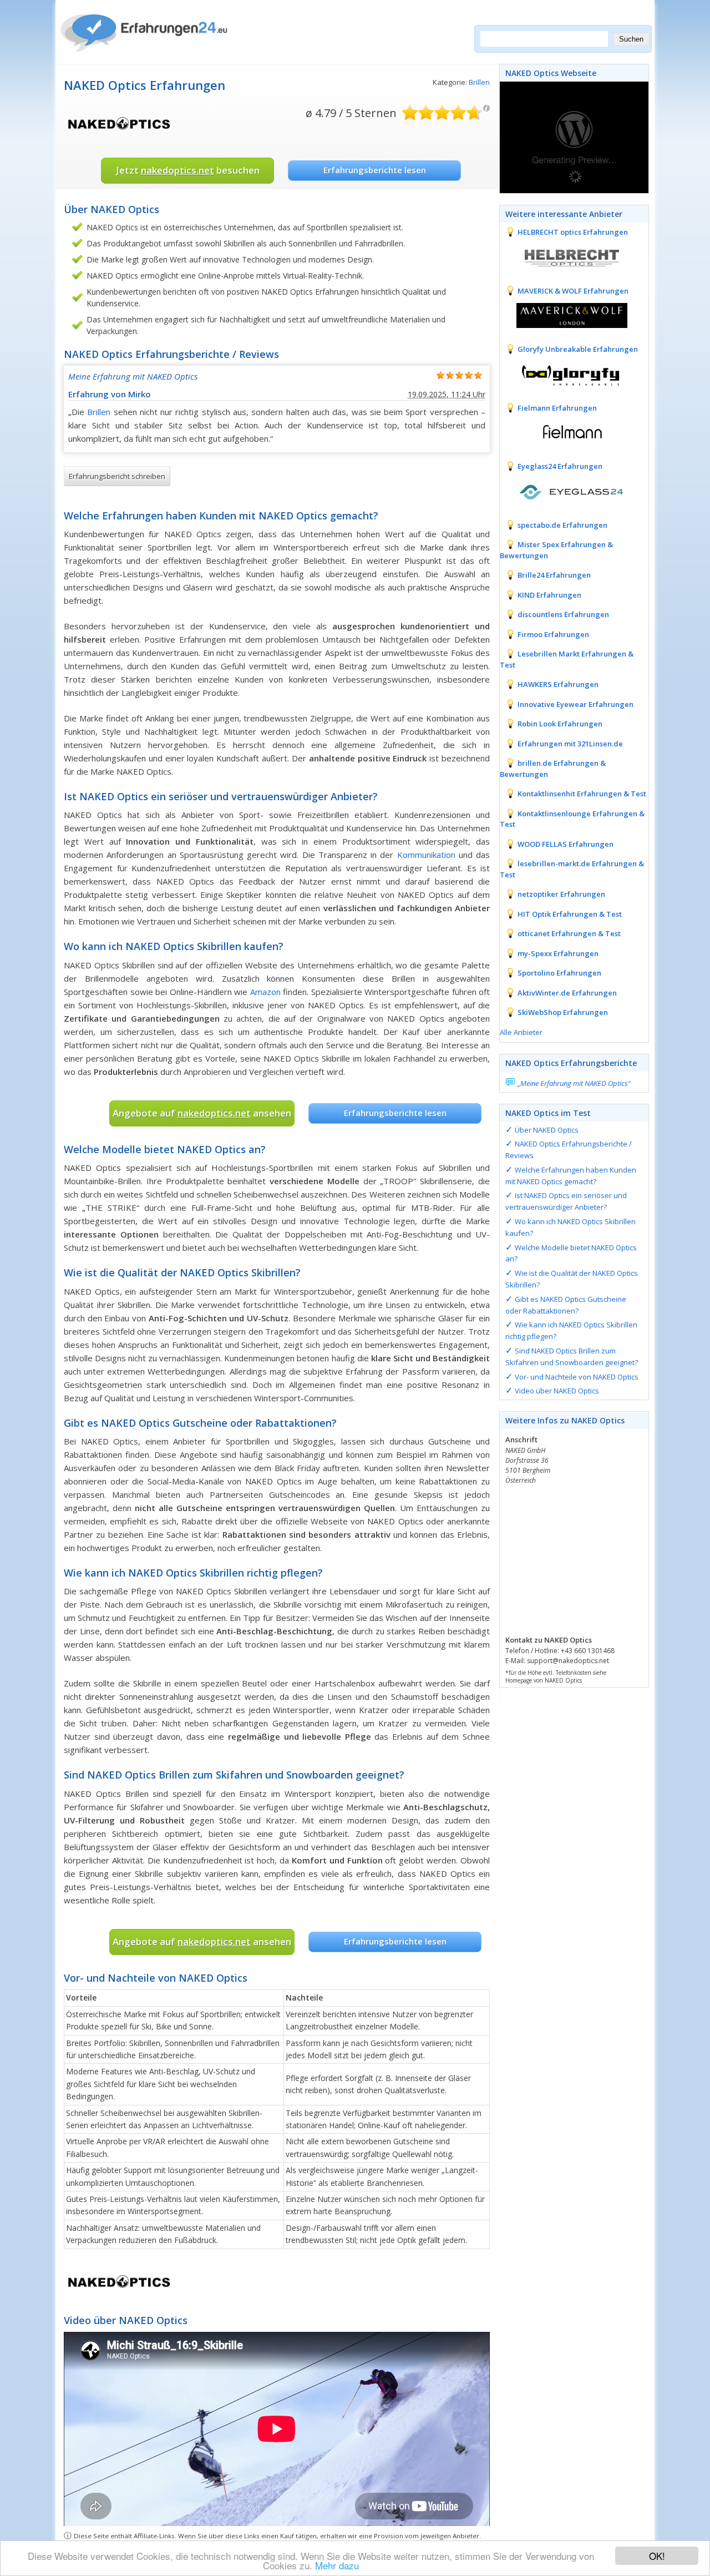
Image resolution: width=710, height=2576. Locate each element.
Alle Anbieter (521, 1032)
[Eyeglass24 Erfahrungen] (564, 491)
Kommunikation (426, 855)
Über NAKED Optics (547, 1130)
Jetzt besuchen (188, 170)
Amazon (265, 992)
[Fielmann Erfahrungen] (564, 432)
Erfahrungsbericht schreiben (117, 476)
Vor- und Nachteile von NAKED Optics (577, 1377)
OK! (657, 2556)
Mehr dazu (337, 2565)
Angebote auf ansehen (202, 1113)
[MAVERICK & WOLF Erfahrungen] (564, 315)
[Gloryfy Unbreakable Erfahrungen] (564, 373)
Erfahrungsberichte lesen (375, 170)
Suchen (631, 39)
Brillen (479, 82)
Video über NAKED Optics (557, 1391)
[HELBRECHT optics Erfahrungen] (564, 256)
